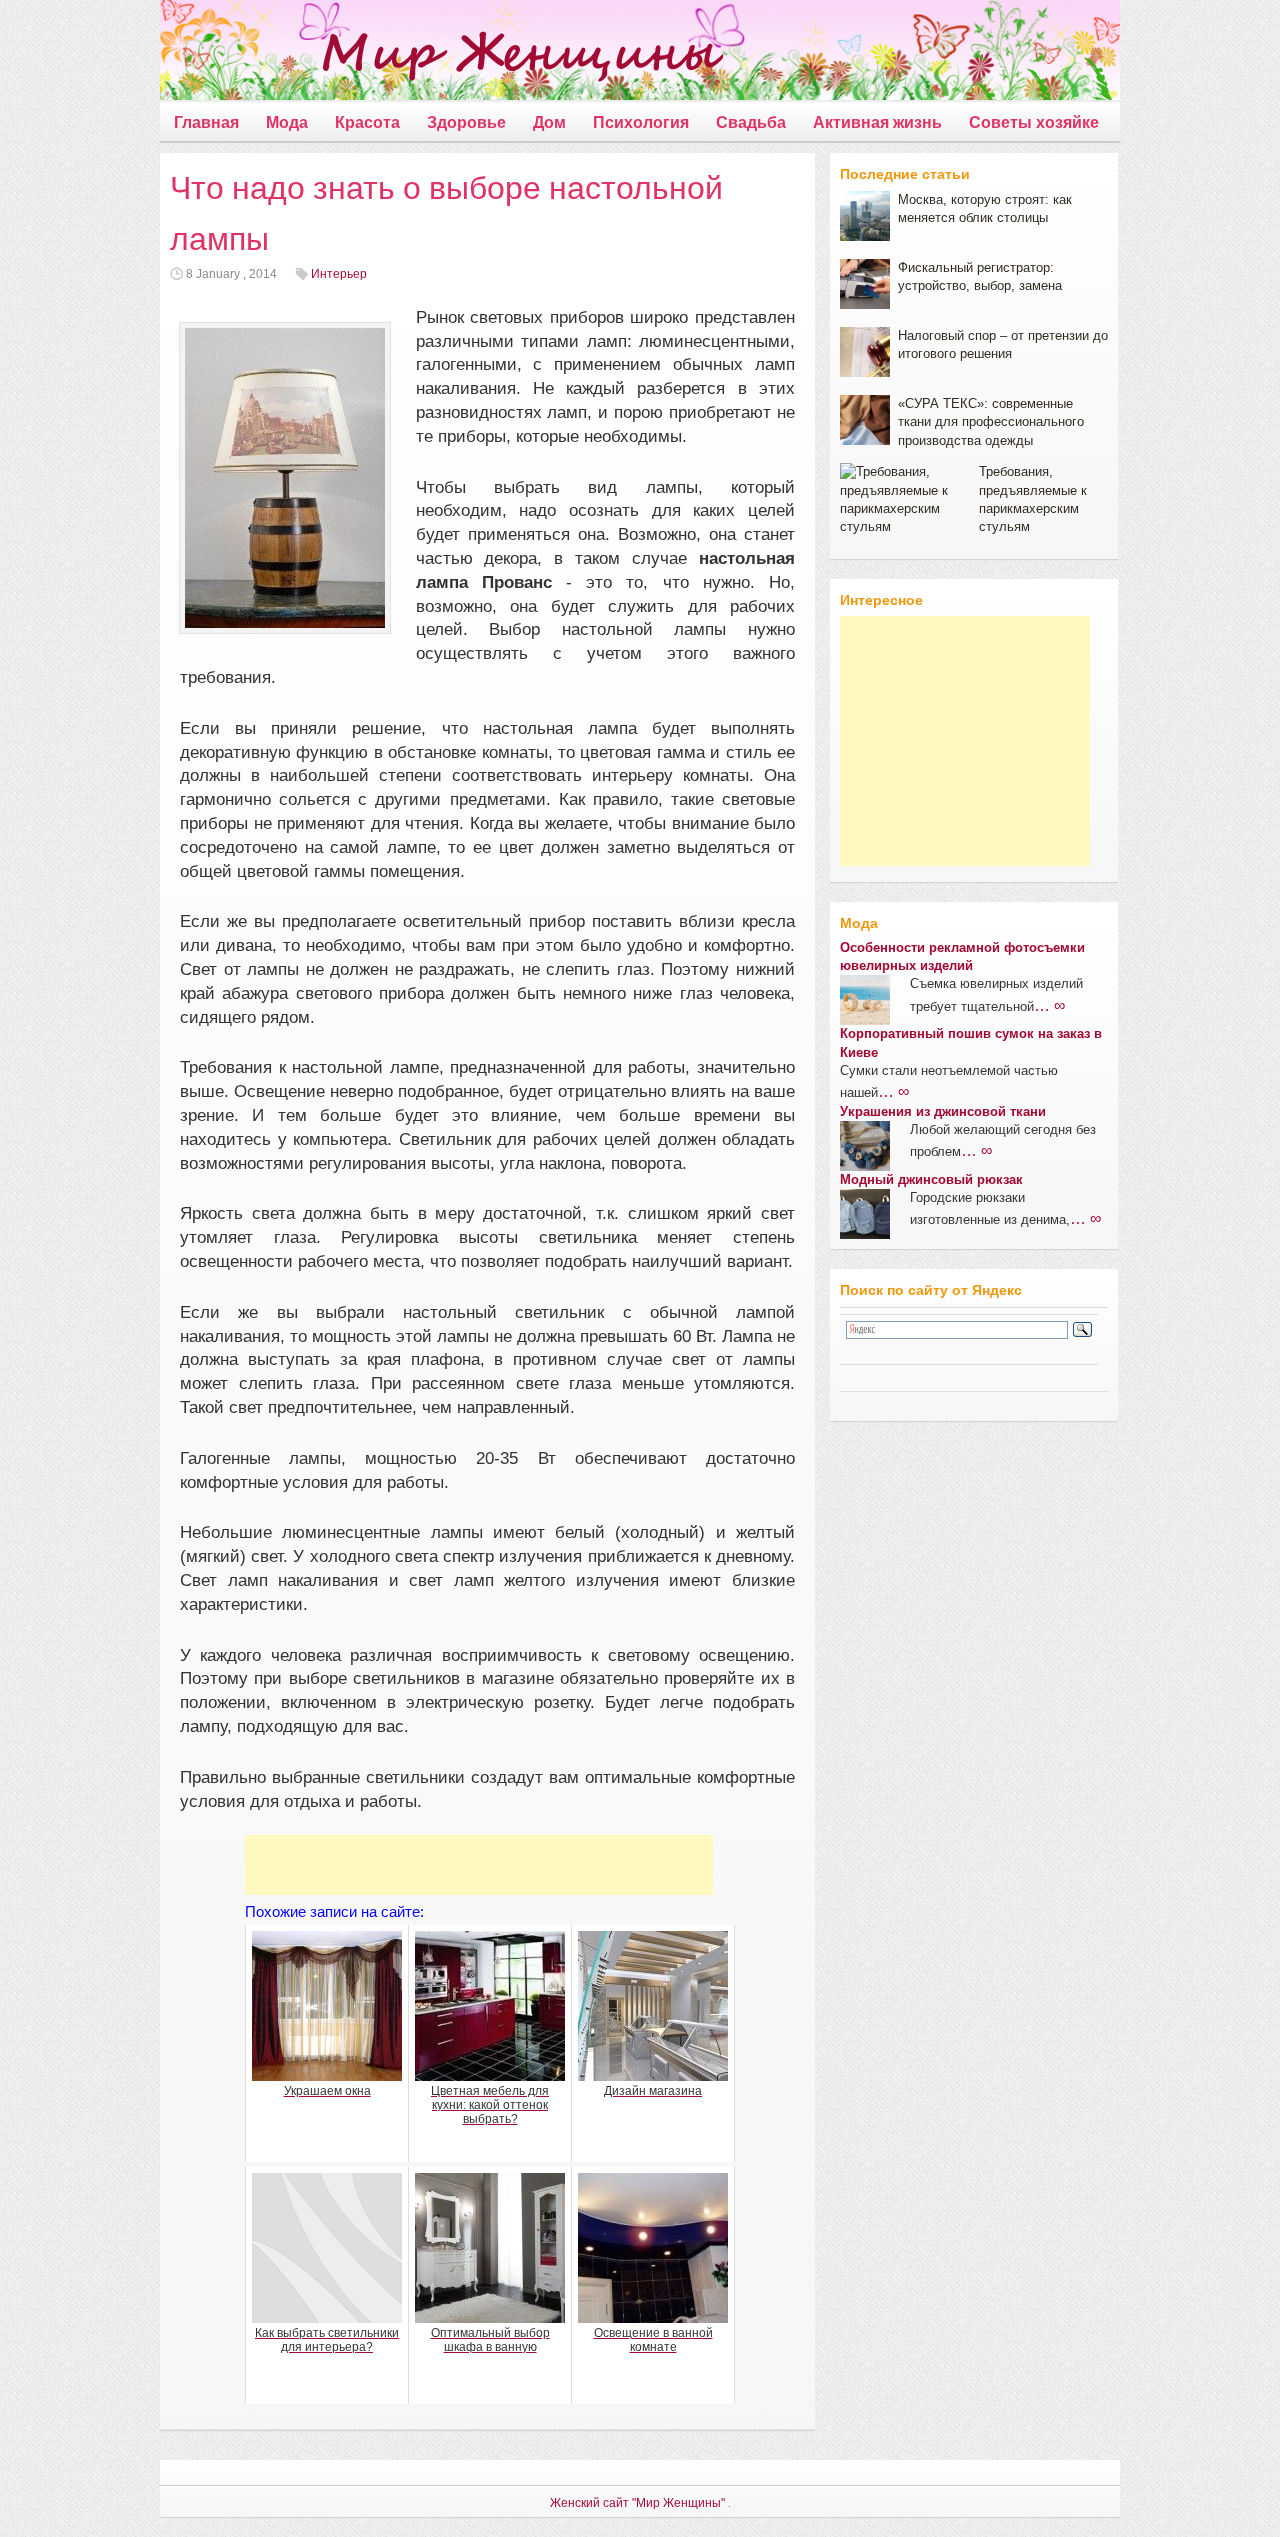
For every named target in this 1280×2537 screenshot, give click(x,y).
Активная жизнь (877, 122)
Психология (641, 122)
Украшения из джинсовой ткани (943, 1111)
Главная (206, 122)
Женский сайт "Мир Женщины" (637, 2503)
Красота (367, 122)
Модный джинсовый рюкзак (931, 1179)
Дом (549, 122)
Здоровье (466, 122)
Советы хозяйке (1034, 122)
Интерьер (339, 274)
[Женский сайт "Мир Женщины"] (441, 54)
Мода (287, 122)
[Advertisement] (479, 1865)
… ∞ (1049, 1005)
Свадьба (751, 122)
